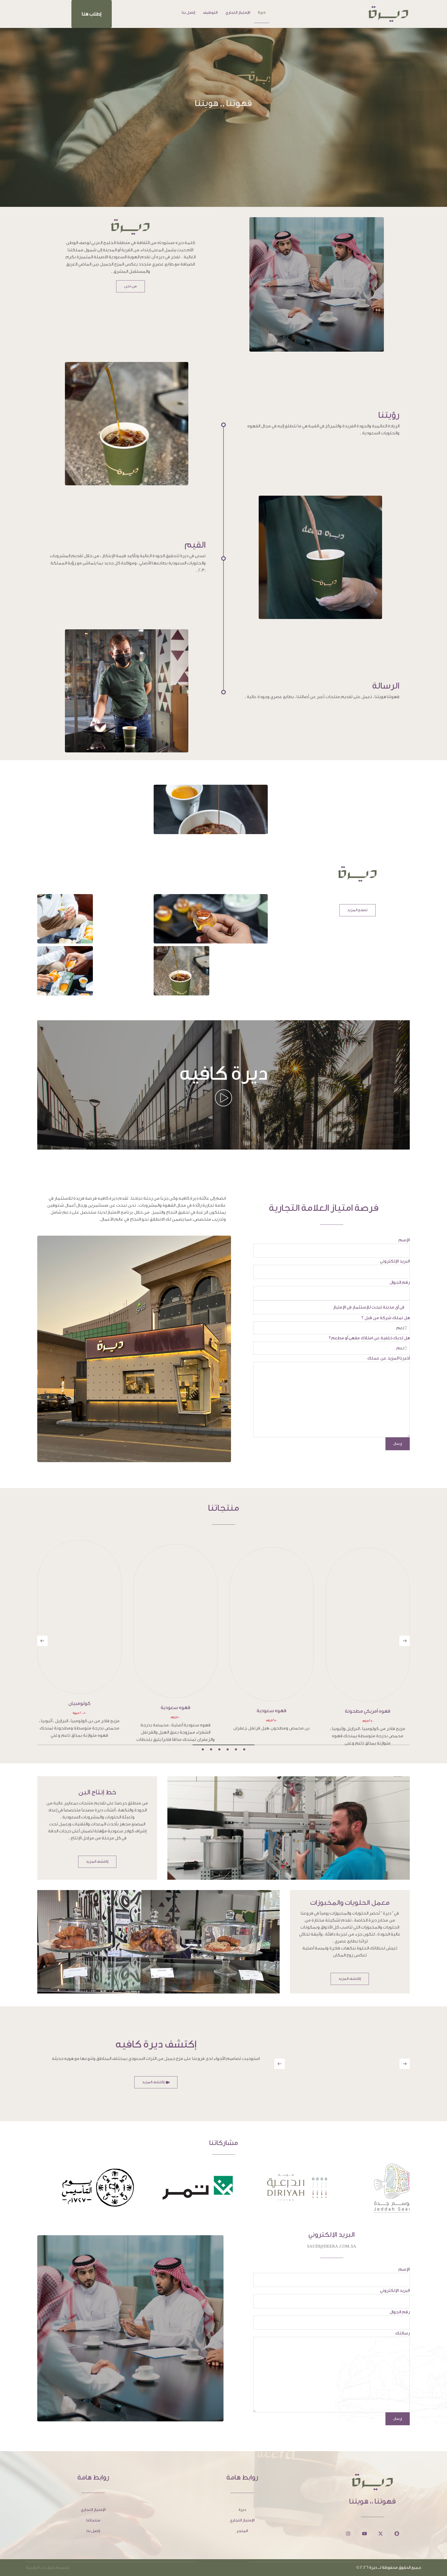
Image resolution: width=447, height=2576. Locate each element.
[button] (92, 14)
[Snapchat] (397, 2526)
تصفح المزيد (357, 910)
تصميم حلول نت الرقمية (48, 2560)
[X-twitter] (381, 2526)
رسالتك (403, 2326)
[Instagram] (348, 2526)
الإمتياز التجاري (238, 13)
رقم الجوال (400, 1282)
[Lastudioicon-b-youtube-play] (364, 2526)
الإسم (404, 1240)
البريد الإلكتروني (395, 1261)
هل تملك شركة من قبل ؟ (386, 1318)
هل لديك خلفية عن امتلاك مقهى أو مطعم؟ (369, 1338)
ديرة (262, 12)
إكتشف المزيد (97, 1854)
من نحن (131, 286)
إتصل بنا (188, 13)
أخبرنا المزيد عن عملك (389, 1358)
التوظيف (210, 13)
